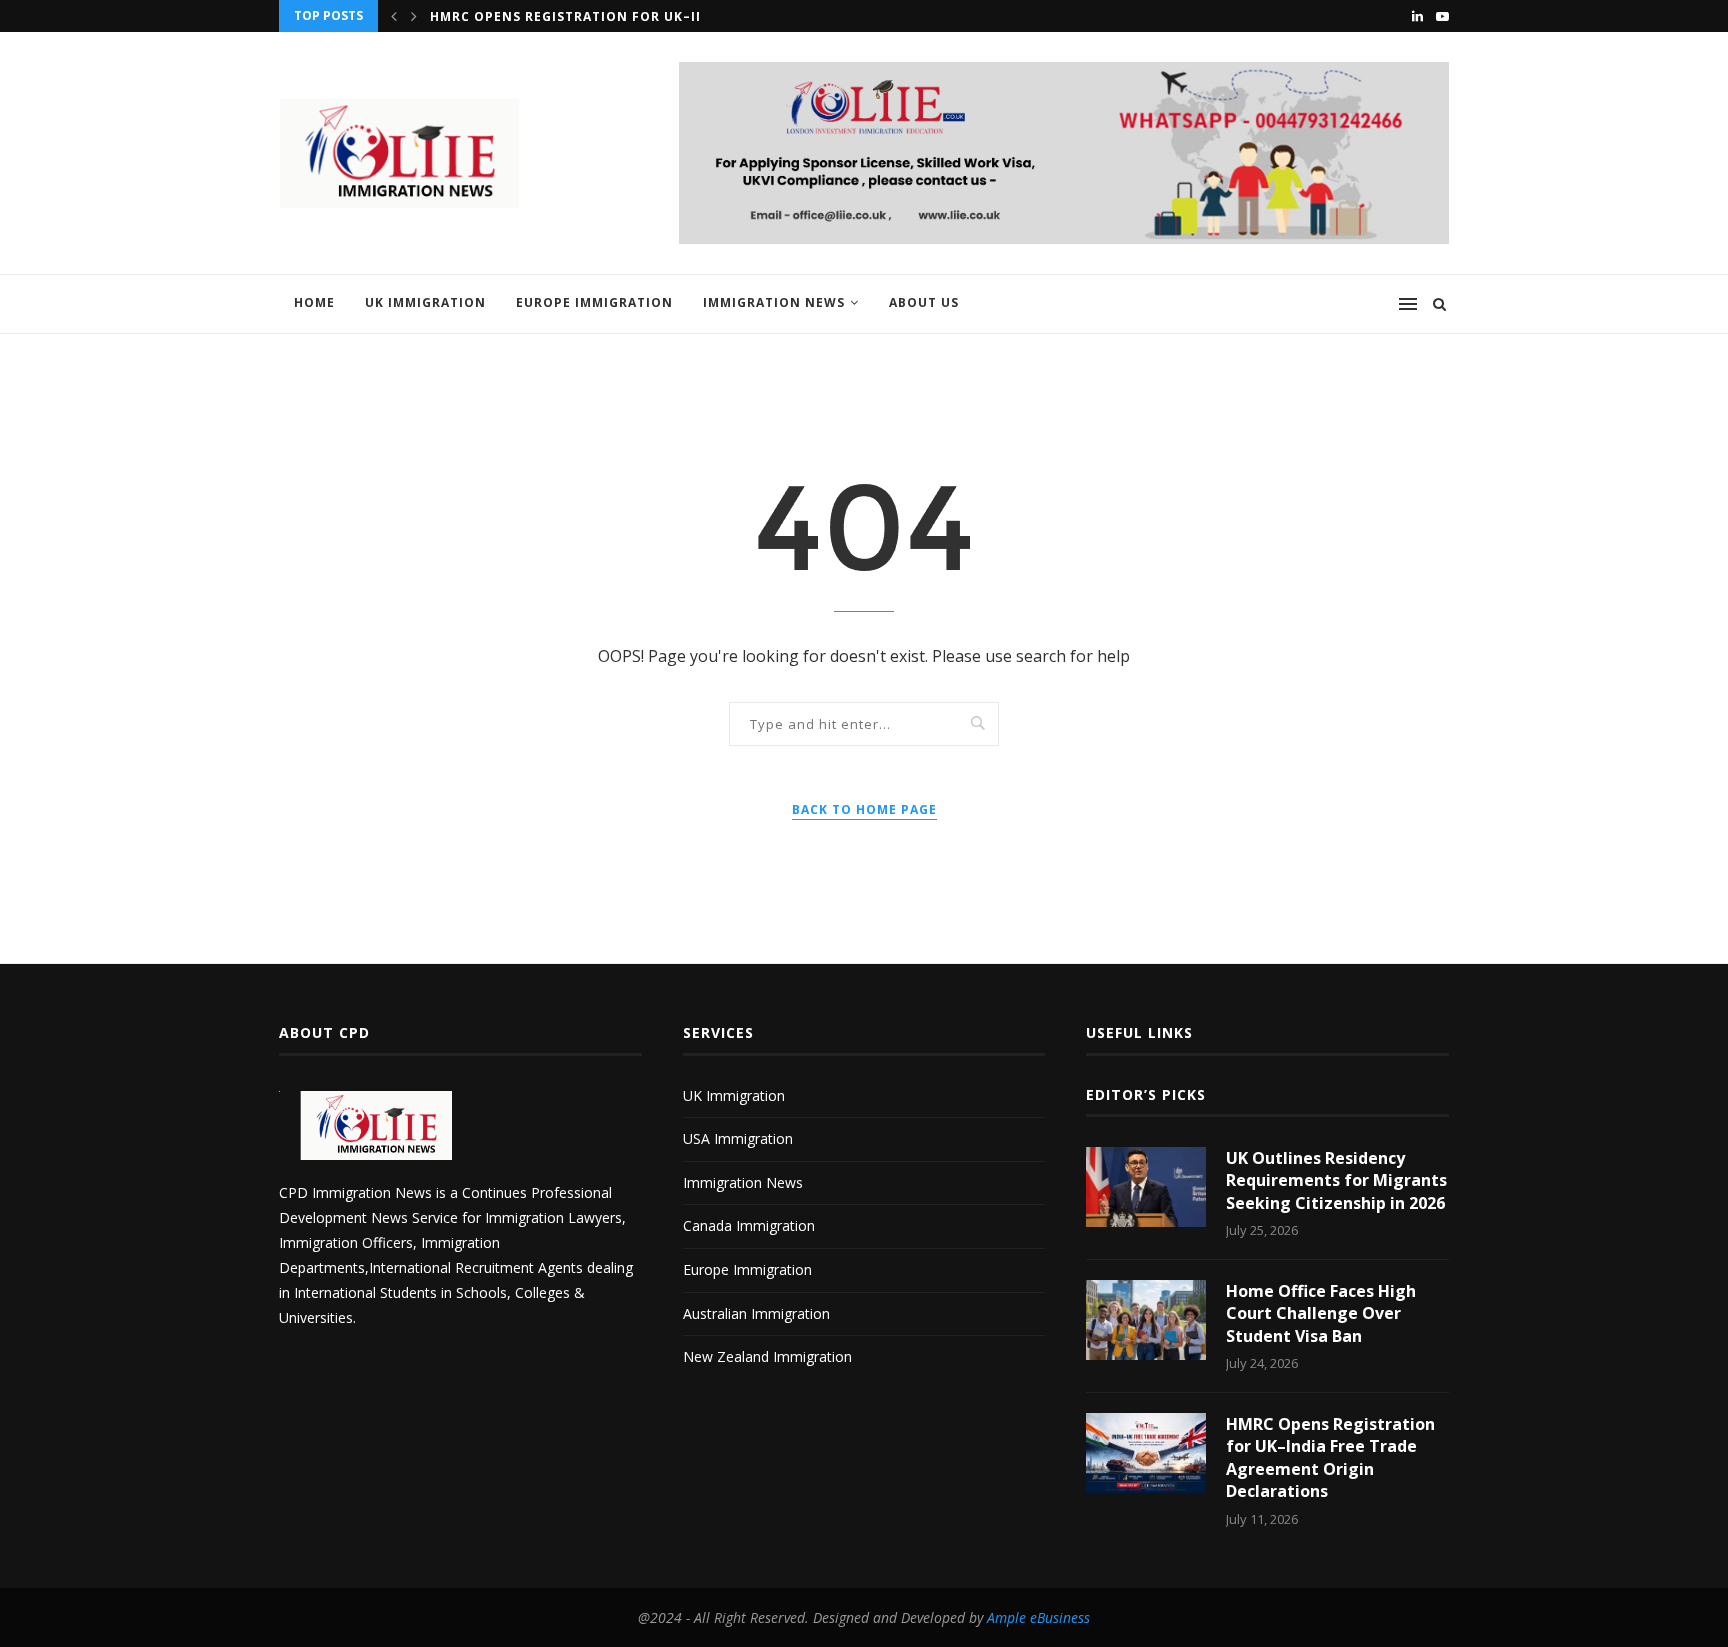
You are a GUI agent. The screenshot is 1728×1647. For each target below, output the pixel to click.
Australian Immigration (756, 1313)
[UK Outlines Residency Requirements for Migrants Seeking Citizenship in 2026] (1146, 1187)
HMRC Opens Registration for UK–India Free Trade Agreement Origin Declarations (1330, 1457)
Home (314, 302)
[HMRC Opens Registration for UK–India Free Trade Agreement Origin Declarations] (1146, 1453)
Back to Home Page (864, 809)
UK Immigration (425, 302)
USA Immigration (738, 1138)
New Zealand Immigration (767, 1356)
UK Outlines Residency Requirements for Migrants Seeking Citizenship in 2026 (1336, 1180)
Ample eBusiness (1038, 1617)
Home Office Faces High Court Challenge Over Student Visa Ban (1321, 1313)
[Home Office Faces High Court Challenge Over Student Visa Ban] (1146, 1320)
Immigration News (774, 302)
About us (924, 302)
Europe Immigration (594, 302)
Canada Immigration (749, 1225)
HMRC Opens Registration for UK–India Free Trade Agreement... (675, 16)
